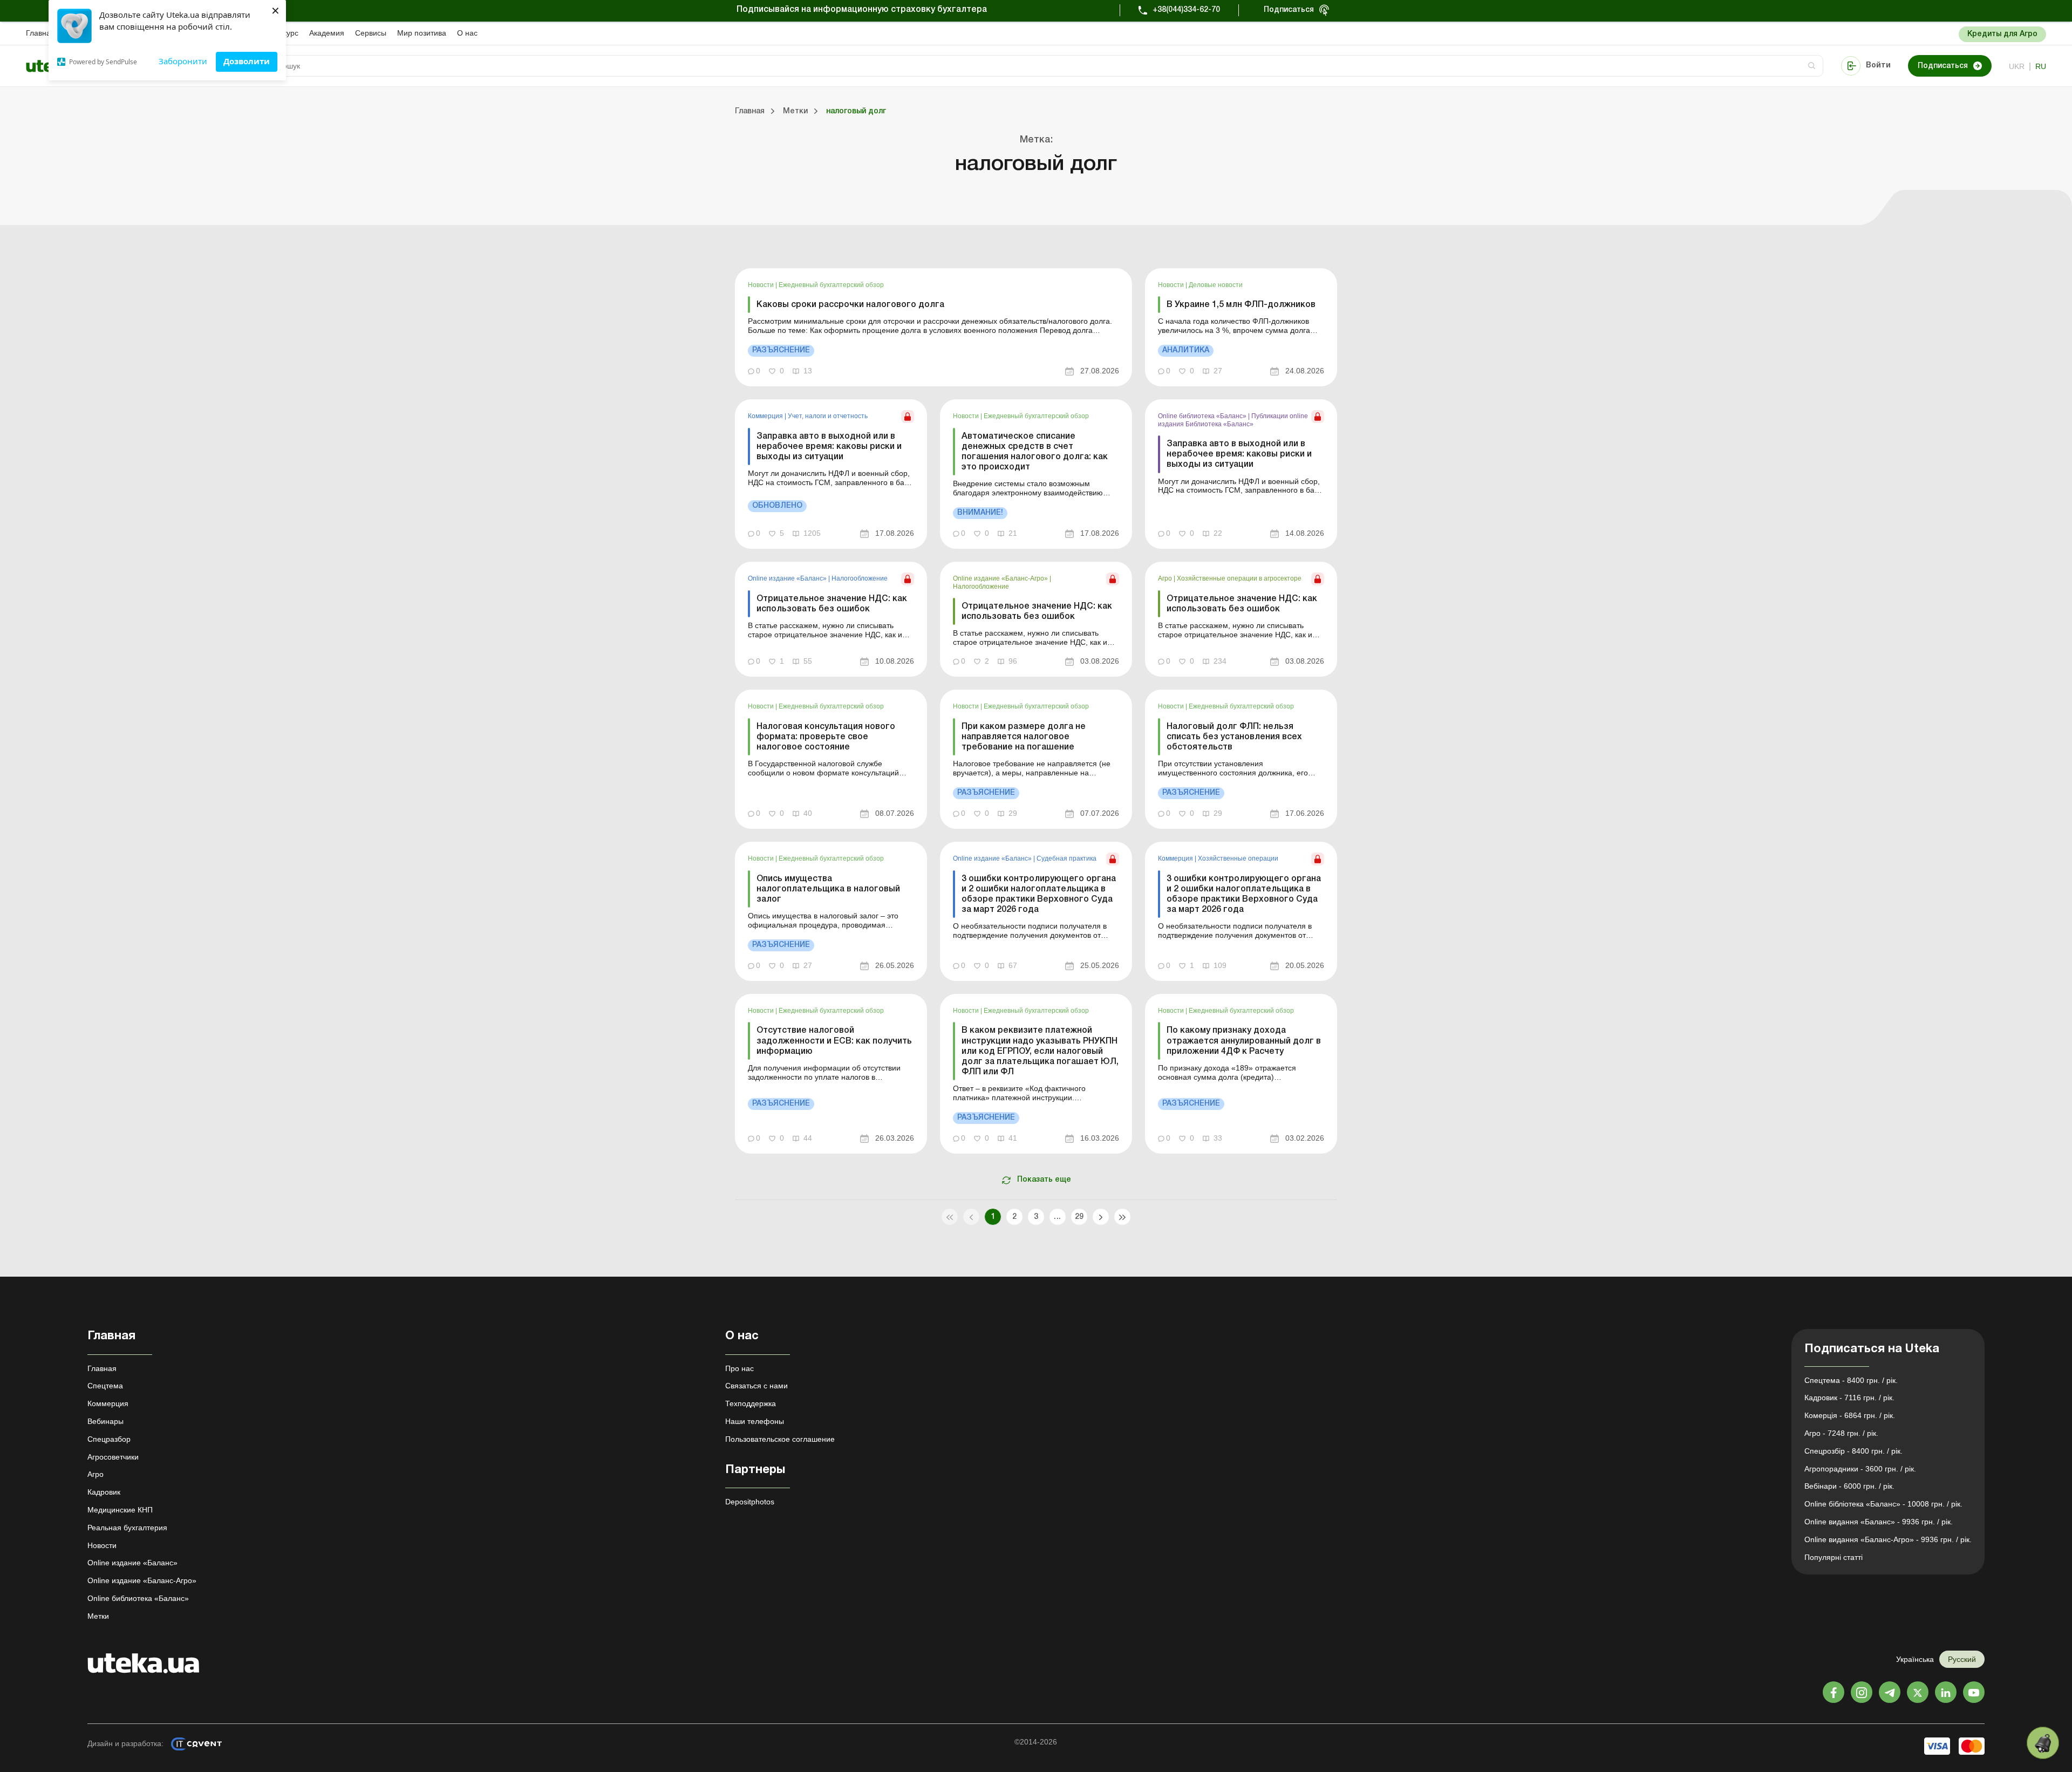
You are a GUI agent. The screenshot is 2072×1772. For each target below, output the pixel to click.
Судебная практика (1066, 858)
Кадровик (104, 1492)
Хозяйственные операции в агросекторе (1239, 578)
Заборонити (183, 61)
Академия (327, 33)
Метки (98, 1616)
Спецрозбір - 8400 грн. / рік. (1853, 1451)
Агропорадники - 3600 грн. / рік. (1860, 1469)
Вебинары (105, 1421)
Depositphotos (750, 1502)
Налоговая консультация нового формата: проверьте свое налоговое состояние (826, 737)
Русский (1962, 1659)
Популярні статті (1834, 1557)
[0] (2043, 1743)
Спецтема (105, 1386)
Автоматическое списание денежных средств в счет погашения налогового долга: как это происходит (1035, 452)
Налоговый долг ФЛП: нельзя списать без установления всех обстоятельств (1234, 737)
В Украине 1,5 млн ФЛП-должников (1241, 305)
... (1057, 1217)
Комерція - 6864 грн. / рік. (1850, 1415)
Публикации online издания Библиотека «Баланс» (1233, 420)
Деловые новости (1216, 285)
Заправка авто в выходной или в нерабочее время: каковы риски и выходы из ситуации (829, 447)
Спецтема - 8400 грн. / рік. (1851, 1380)
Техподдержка (751, 1403)
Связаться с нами (756, 1386)
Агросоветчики (113, 1457)
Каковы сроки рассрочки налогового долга (850, 305)
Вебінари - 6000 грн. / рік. (1849, 1486)
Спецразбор (109, 1439)
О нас (467, 33)
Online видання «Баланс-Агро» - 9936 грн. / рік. (1888, 1539)
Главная (40, 33)
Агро (1166, 578)
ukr (2017, 66)
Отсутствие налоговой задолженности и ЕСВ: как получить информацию (834, 1041)
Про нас (739, 1368)
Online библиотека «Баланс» (1203, 416)
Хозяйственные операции (1238, 858)
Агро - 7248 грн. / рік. (1841, 1433)
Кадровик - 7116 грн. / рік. (1849, 1398)
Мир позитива (422, 33)
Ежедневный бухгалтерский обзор (831, 285)
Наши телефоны (755, 1421)
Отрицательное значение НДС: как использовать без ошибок (832, 604)
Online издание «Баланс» (788, 578)
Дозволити (247, 61)
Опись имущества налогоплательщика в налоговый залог (828, 889)
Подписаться (1289, 10)
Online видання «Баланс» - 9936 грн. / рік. (1879, 1522)
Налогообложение (860, 578)
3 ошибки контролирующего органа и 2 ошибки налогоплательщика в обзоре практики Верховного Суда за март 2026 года (1039, 895)
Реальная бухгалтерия (127, 1528)
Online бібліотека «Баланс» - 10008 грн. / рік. (1883, 1504)
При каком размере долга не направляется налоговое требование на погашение (1024, 737)
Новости (762, 285)
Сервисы (371, 33)
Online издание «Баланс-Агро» (1001, 578)
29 (1079, 1217)
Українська (1915, 1659)
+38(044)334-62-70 (1186, 10)
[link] (933, 327)
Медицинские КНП (120, 1510)
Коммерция (766, 416)
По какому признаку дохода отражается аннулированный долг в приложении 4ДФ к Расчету (1244, 1041)
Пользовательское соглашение (780, 1439)
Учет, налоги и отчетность (828, 416)
